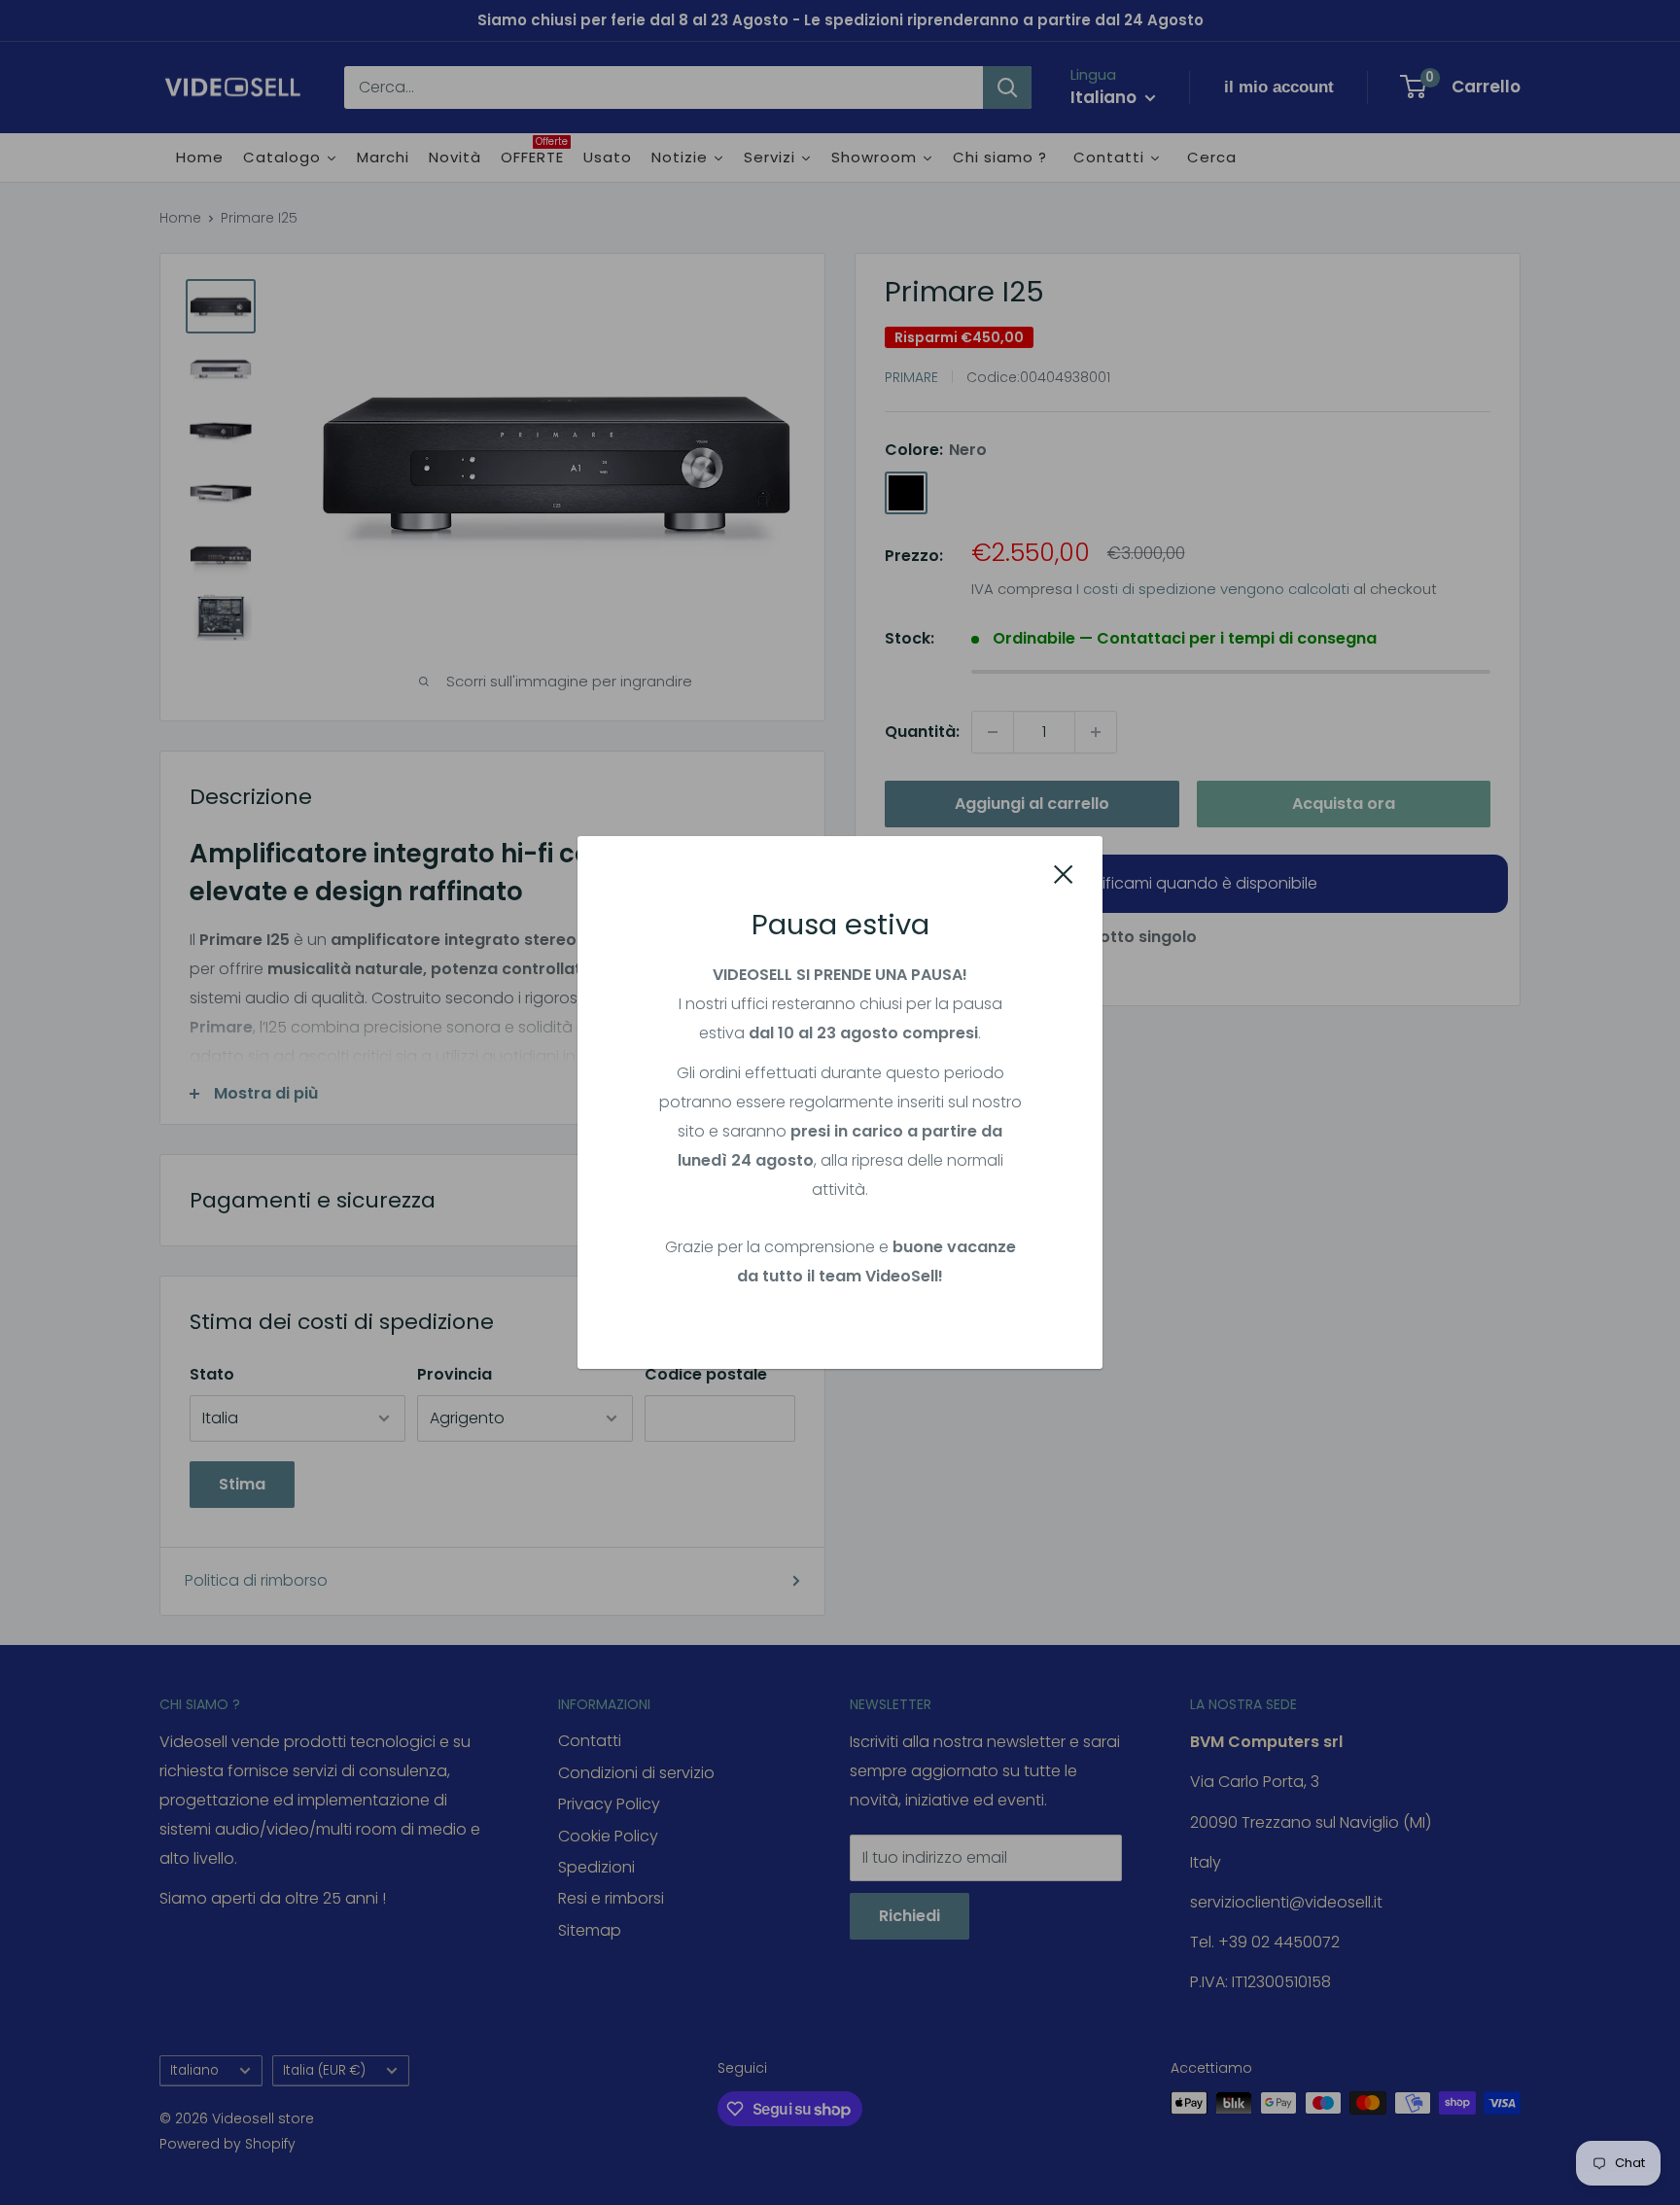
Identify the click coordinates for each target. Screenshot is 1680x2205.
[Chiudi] (1064, 874)
